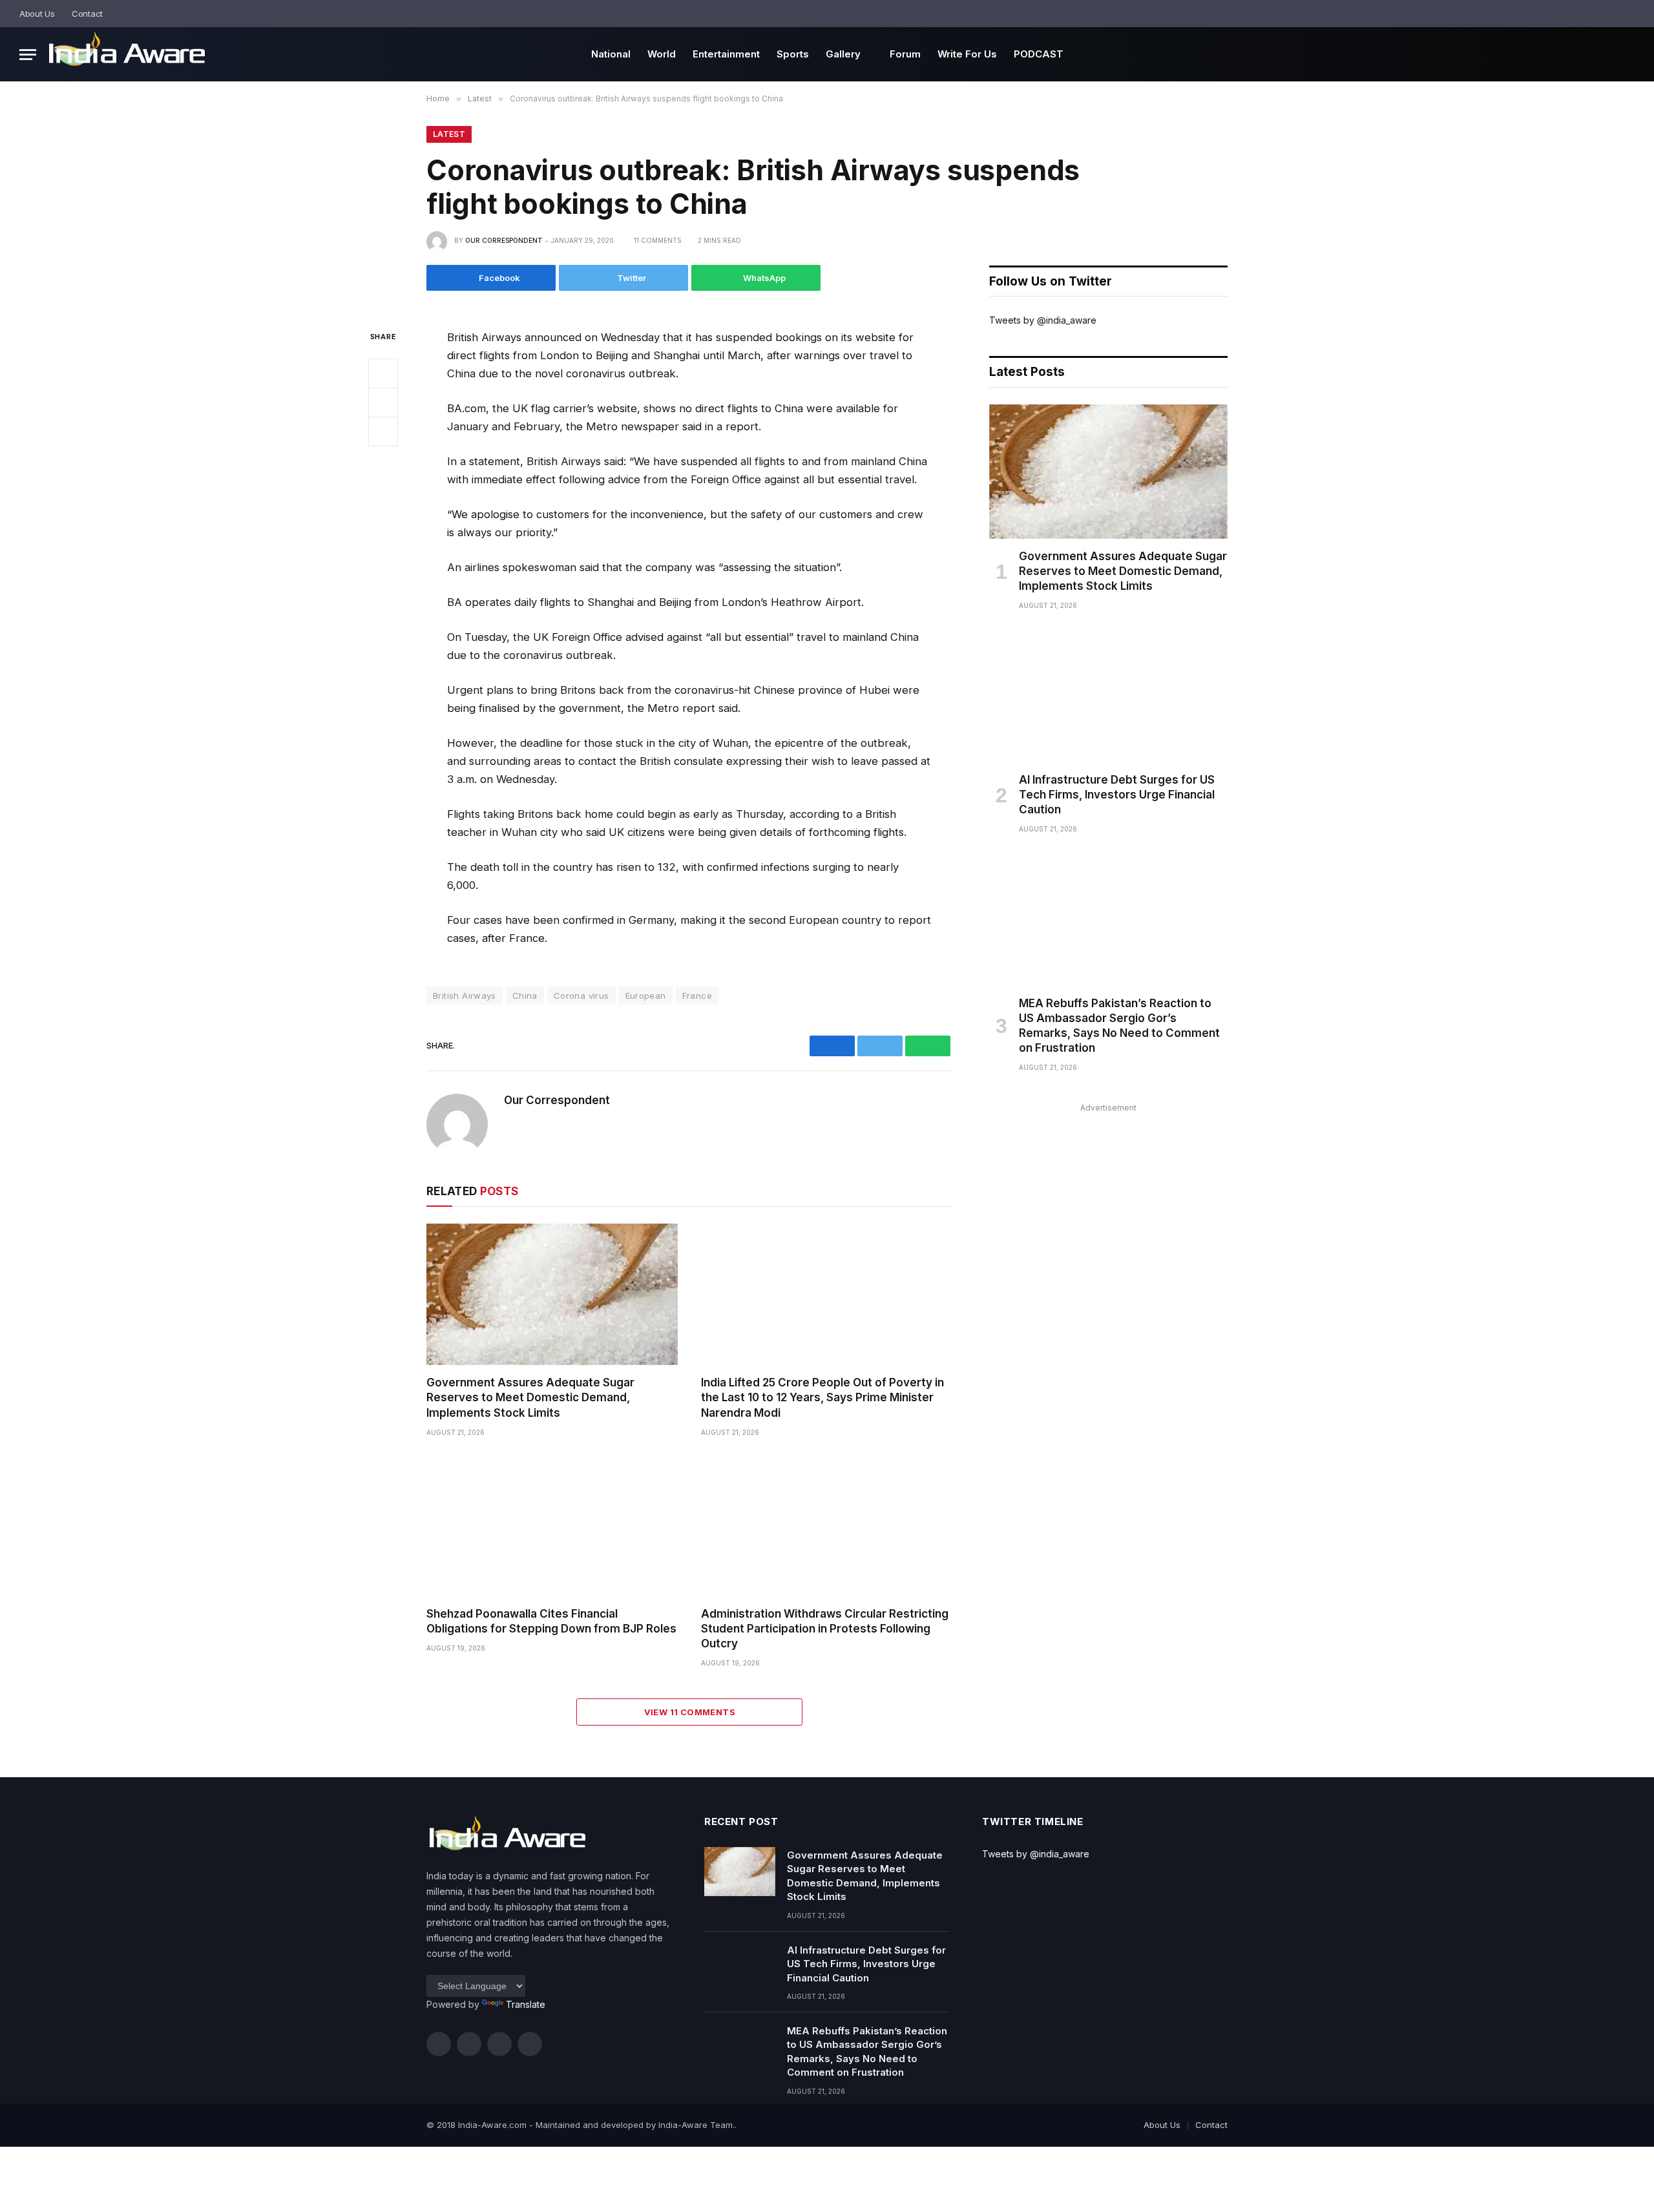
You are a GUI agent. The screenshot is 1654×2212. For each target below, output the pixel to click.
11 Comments (658, 240)
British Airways (465, 996)
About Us (37, 14)
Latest (449, 134)
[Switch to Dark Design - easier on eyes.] (1612, 14)
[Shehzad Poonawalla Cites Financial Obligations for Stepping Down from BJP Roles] (552, 1526)
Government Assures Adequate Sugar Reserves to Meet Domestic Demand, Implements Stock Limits (530, 1397)
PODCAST (1039, 54)
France (697, 996)
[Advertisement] (1108, 1207)
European (646, 996)
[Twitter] (383, 402)
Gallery (843, 54)
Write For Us (967, 54)
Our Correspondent (504, 240)
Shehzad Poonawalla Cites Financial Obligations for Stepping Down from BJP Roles (551, 1621)
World (662, 54)
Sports (793, 54)
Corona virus (581, 996)
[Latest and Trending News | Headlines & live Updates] (127, 55)
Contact (87, 14)
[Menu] (28, 55)
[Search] (1630, 14)
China (525, 996)
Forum (905, 54)
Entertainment (726, 54)
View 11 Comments (690, 1712)
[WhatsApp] (383, 431)
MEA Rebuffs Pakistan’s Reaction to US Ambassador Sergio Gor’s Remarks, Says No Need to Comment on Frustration (1119, 1026)
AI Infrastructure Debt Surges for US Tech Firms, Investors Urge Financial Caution (1117, 795)
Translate (526, 2004)
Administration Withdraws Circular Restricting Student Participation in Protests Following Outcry (825, 1629)
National (611, 54)
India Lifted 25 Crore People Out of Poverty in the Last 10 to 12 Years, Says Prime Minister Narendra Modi (822, 1397)
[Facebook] (383, 373)
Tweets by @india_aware (1043, 320)
